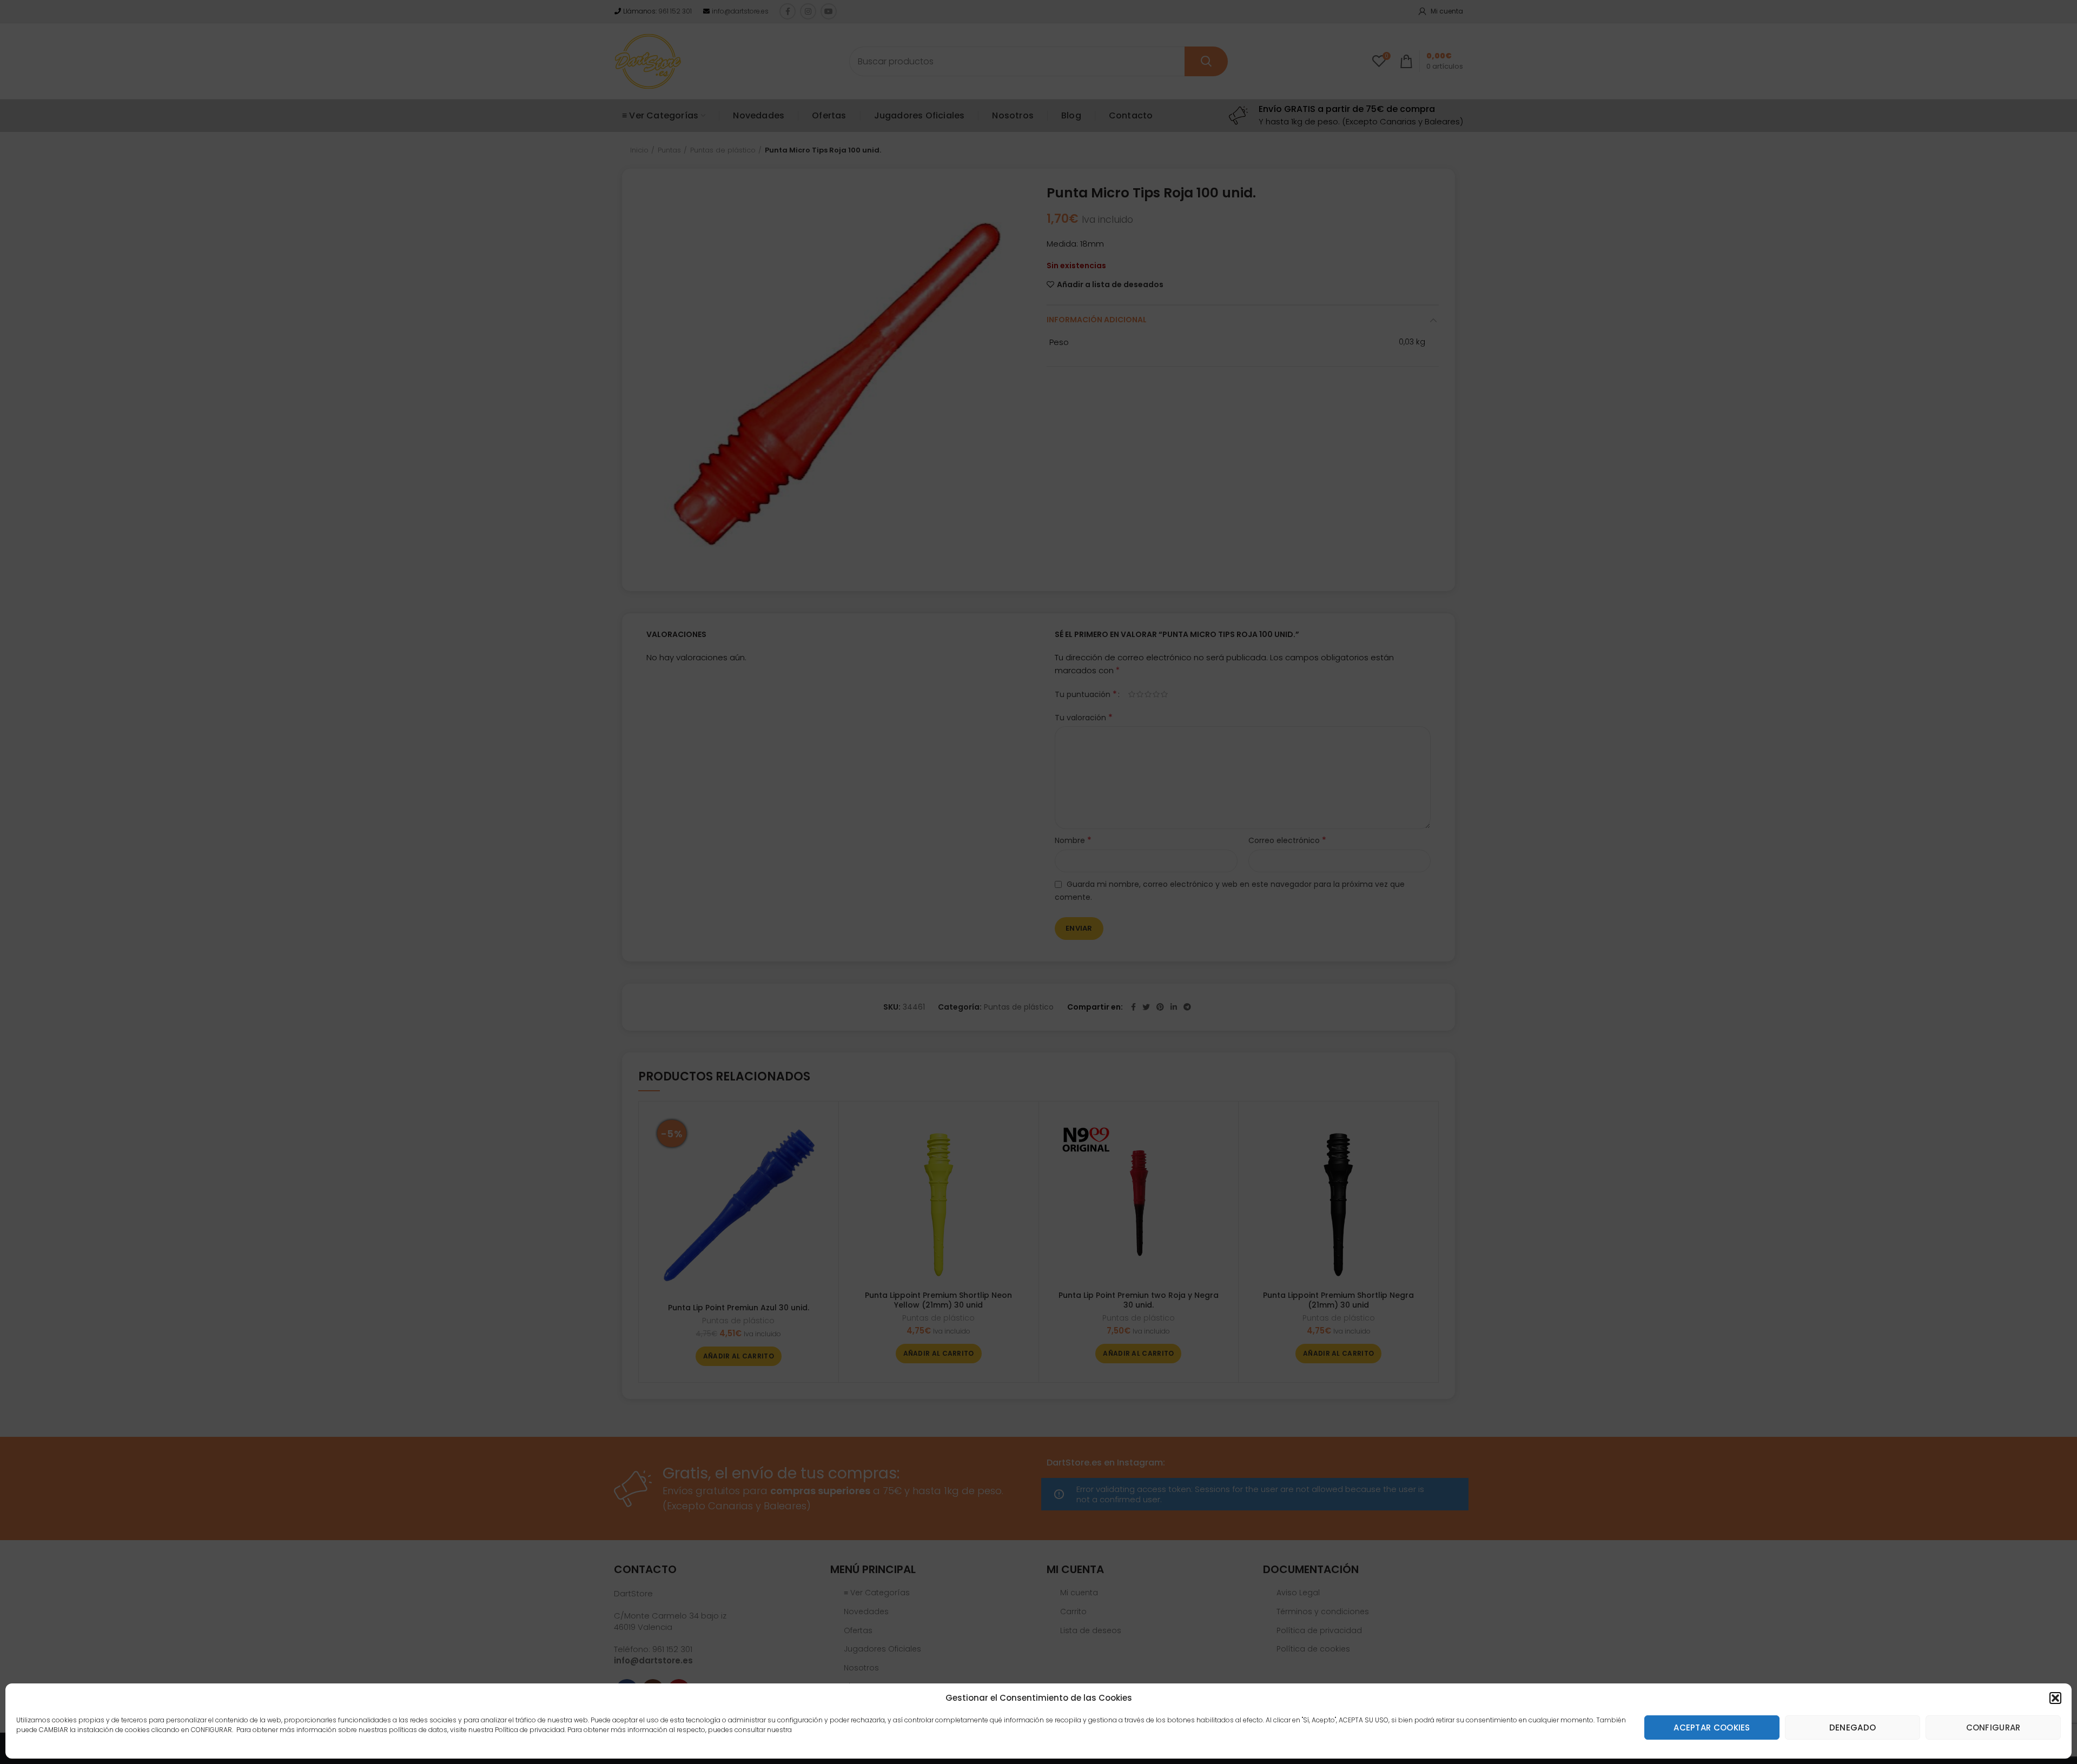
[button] (2055, 1698)
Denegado (1853, 1727)
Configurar (1993, 1727)
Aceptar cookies (1712, 1727)
